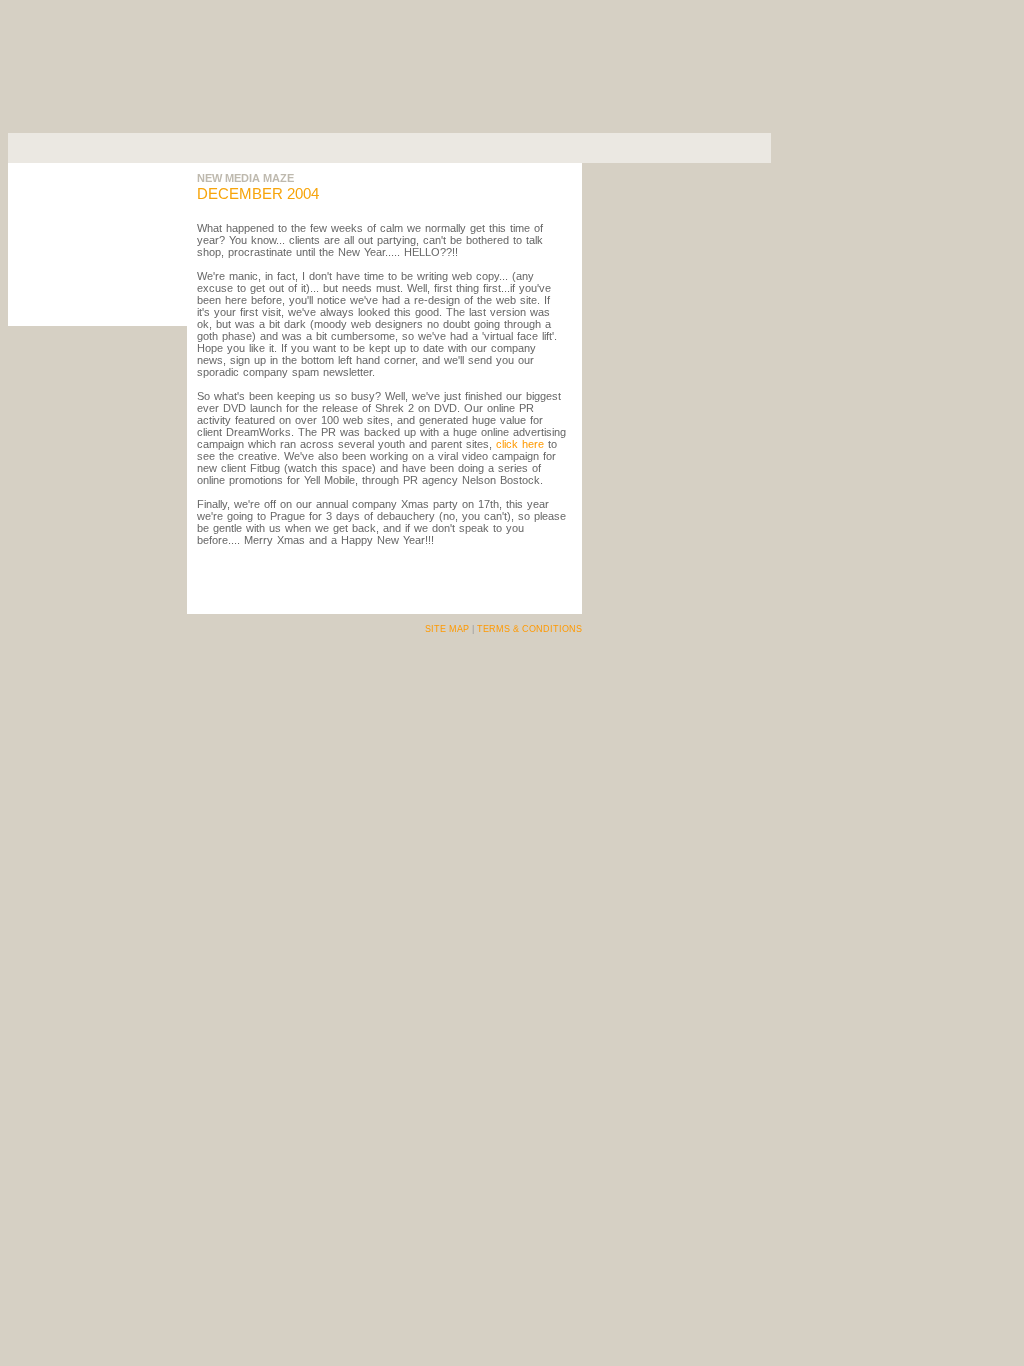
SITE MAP (447, 629)
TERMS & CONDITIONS (529, 629)
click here (520, 444)
